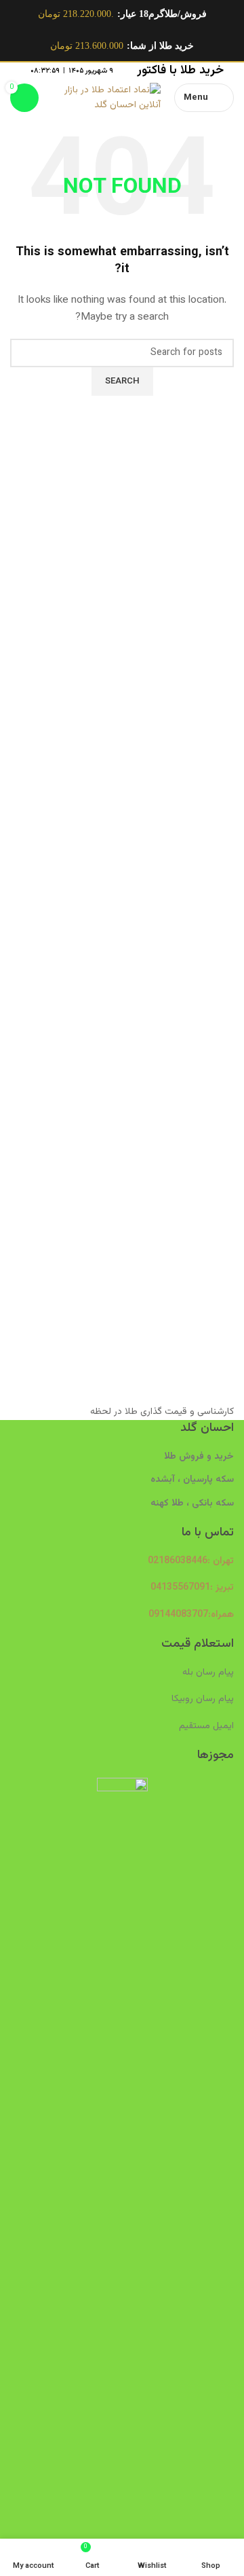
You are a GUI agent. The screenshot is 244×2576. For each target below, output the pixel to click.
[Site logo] (106, 98)
